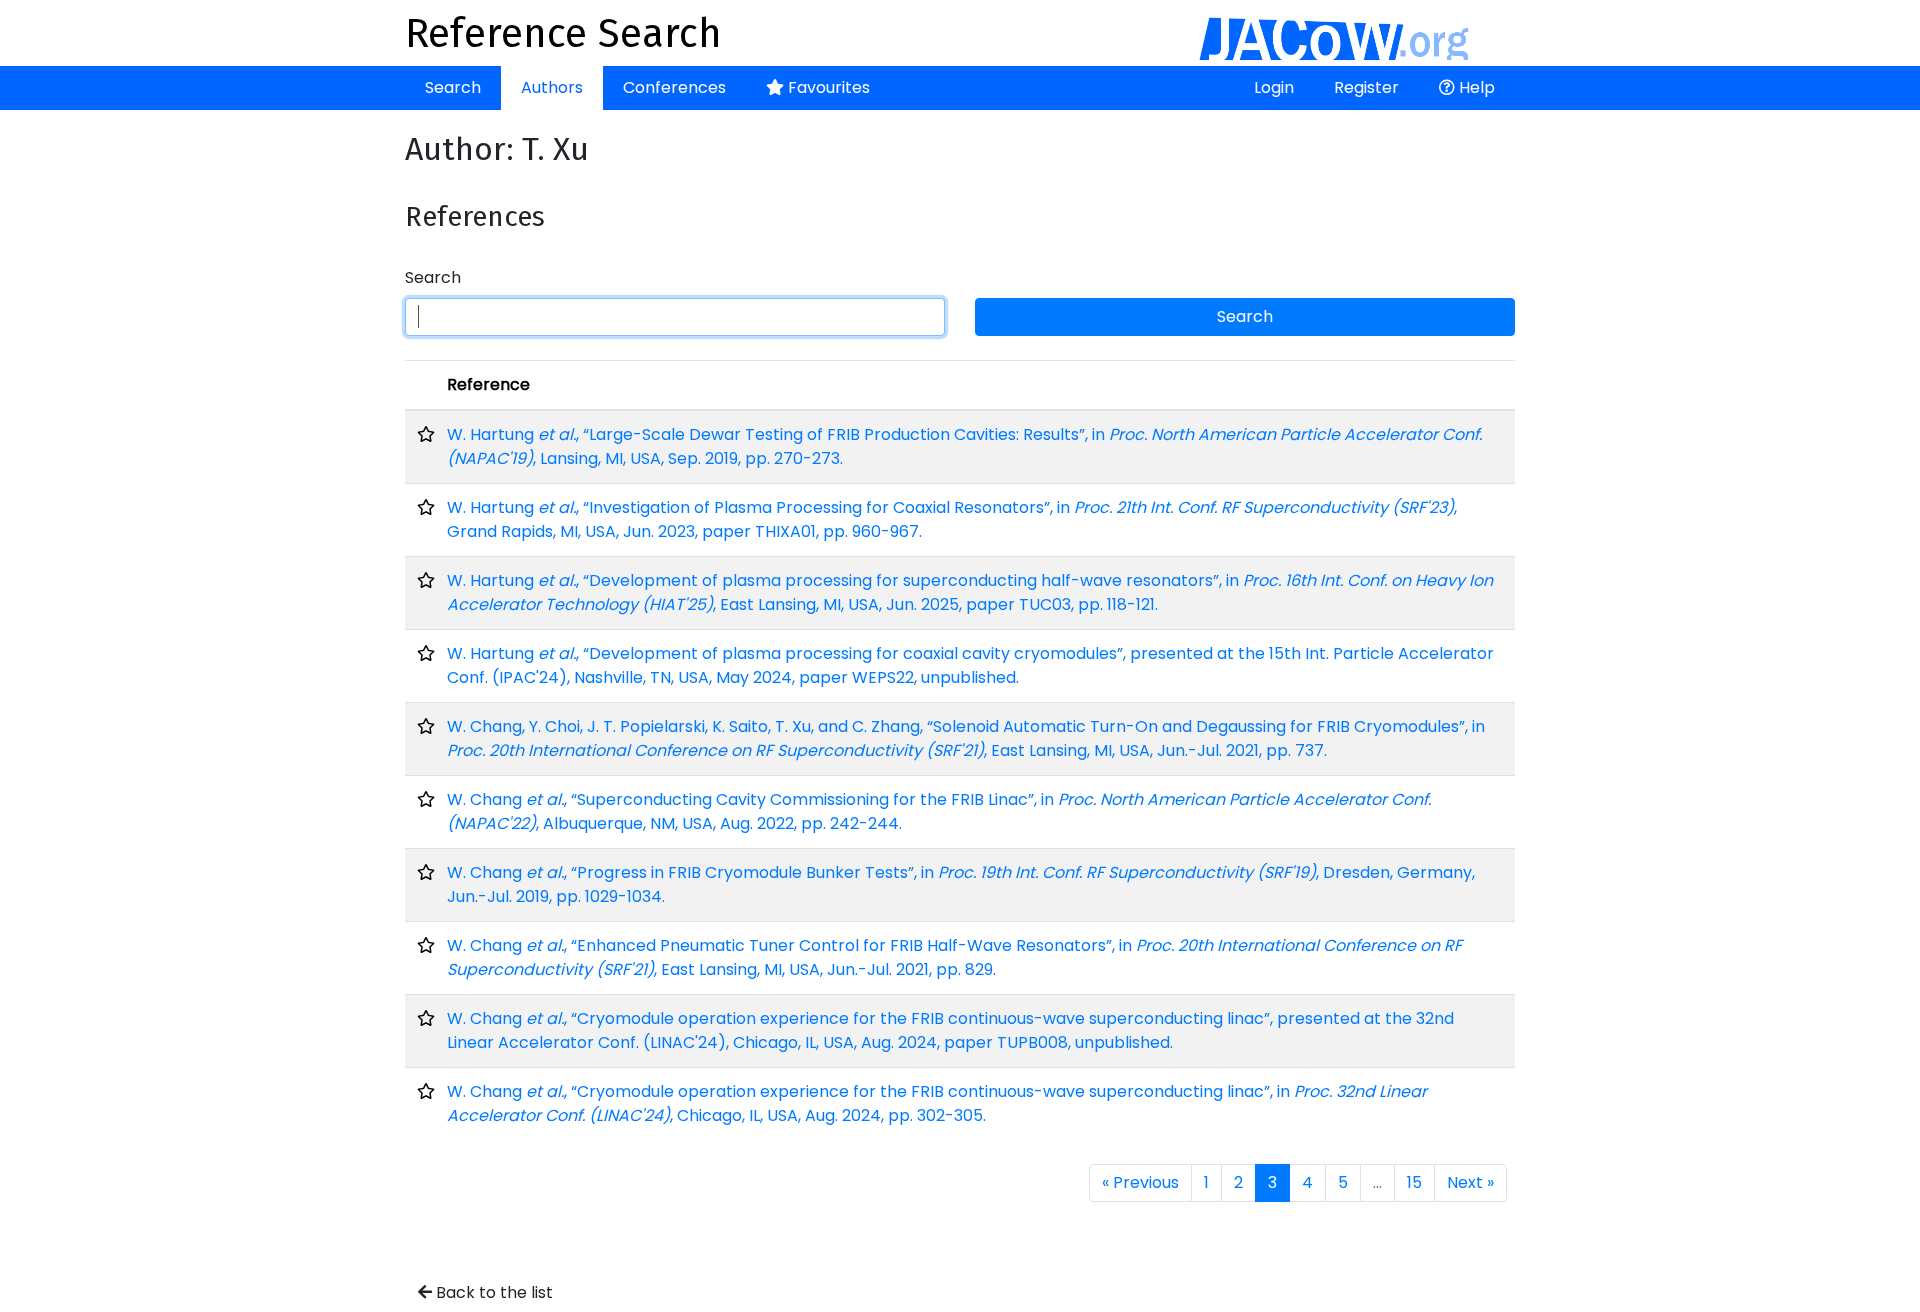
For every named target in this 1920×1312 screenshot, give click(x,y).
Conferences (674, 87)
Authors (552, 87)
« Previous (1140, 1182)
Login (1274, 87)
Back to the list (492, 1292)
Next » (1470, 1182)
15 (1414, 1182)
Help (1475, 87)
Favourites (827, 87)
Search (453, 87)
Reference (488, 384)
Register (1366, 87)
